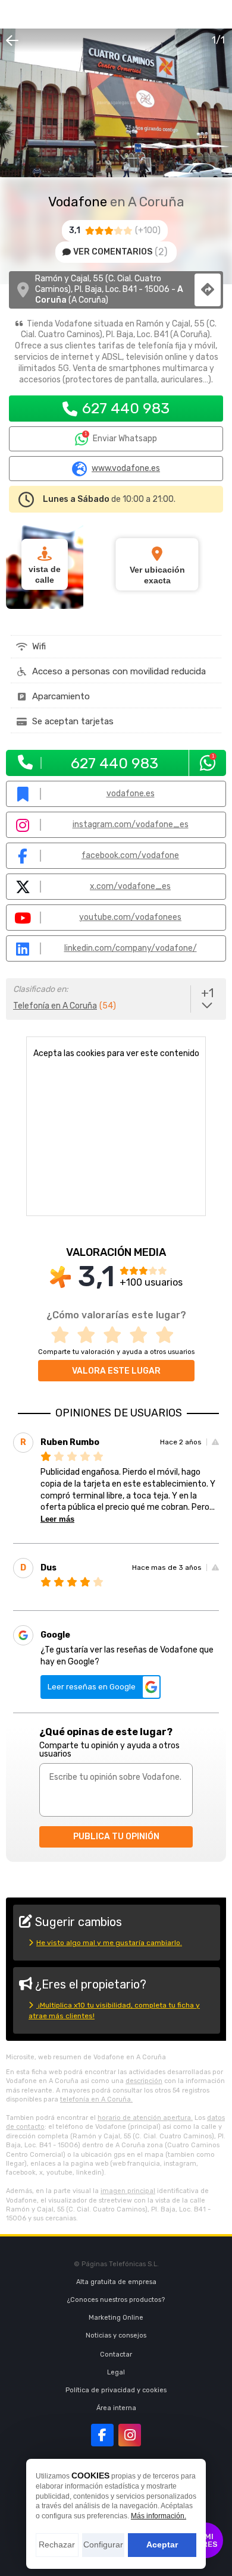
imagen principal (128, 2191)
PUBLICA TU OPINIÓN (116, 1837)
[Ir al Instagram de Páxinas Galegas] (130, 2435)
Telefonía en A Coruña (55, 1006)
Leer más (57, 1519)
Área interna (116, 2408)
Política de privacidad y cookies (116, 2390)
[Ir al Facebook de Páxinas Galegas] (102, 2435)
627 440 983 (126, 408)
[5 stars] (168, 1335)
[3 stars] (116, 1335)
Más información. (159, 2516)
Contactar (116, 2354)
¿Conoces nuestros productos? (116, 2300)
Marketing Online (116, 2318)
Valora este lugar (116, 1371)
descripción (144, 2081)
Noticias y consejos (116, 2335)
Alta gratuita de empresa (116, 2282)
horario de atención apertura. (145, 2118)
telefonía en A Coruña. (96, 2099)
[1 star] (64, 1335)
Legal (116, 2372)
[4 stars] (142, 1335)
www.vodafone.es (126, 469)
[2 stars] (90, 1335)
